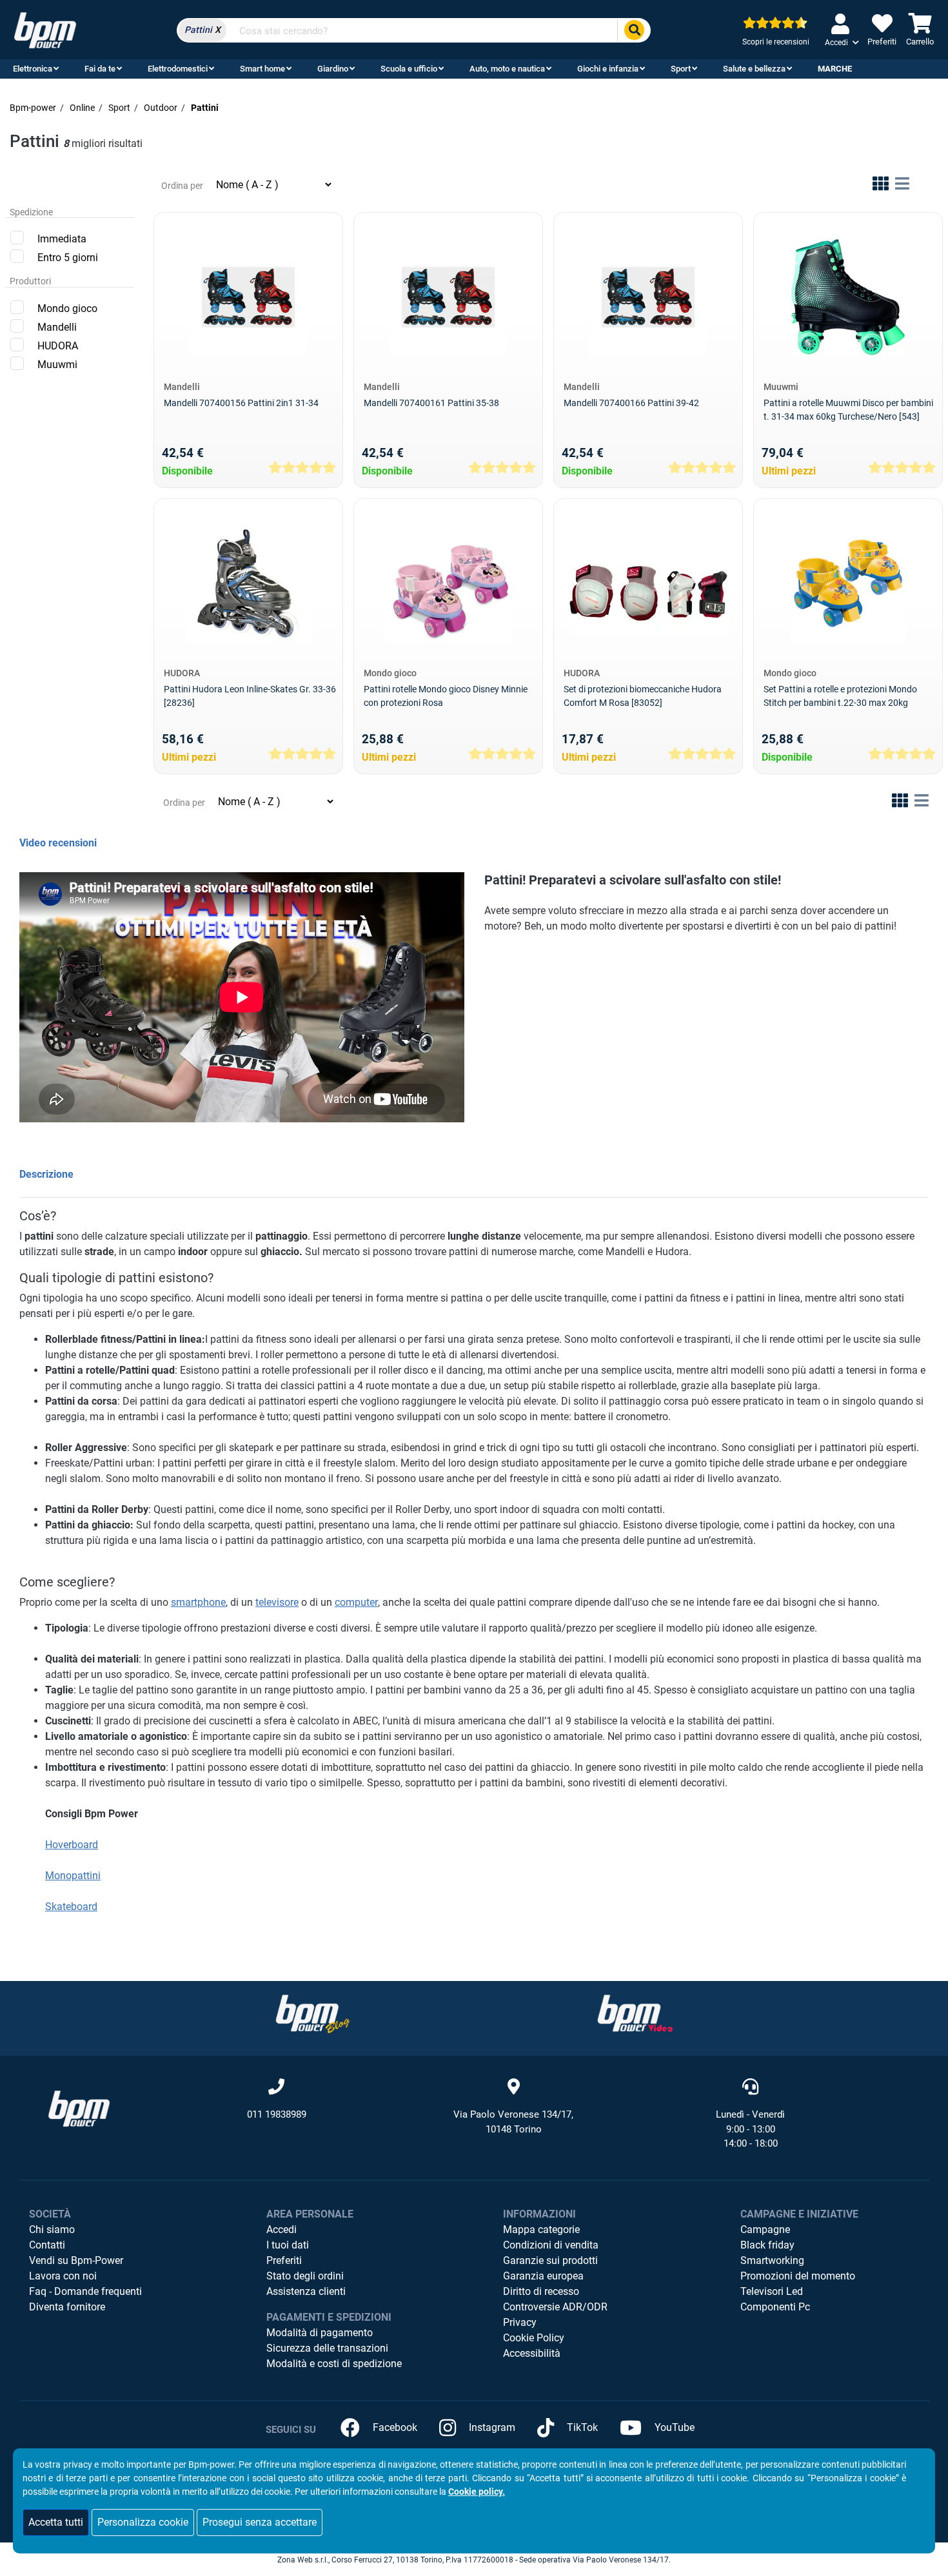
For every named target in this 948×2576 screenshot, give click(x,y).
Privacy (520, 2322)
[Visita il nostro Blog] (313, 2014)
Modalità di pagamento (320, 2333)
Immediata (62, 239)
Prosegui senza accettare (260, 2522)
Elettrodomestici (178, 69)
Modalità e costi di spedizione (334, 2364)
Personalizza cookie (143, 2522)
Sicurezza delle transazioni (327, 2348)
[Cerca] (634, 31)
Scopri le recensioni (776, 42)
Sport (681, 69)
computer (356, 1602)
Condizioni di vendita (551, 2245)
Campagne (765, 2230)
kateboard (74, 1907)
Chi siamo (52, 2230)
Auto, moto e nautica (507, 69)
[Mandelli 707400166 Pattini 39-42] (648, 297)
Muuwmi (57, 365)
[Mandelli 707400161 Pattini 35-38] (448, 297)
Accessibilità (532, 2353)
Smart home (262, 69)
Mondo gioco (67, 308)
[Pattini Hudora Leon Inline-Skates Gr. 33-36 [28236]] (248, 583)
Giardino (333, 69)
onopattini (77, 1876)
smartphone (198, 1602)
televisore (277, 1602)
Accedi (281, 2230)
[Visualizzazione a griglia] (881, 186)
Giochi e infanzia (608, 69)
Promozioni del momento (798, 2276)
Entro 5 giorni (68, 258)
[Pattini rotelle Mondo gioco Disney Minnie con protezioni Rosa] (448, 583)
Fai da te (100, 69)
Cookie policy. (477, 2492)
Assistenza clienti (306, 2291)
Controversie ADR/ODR (555, 2307)
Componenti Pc (775, 2307)
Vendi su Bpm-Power (76, 2260)
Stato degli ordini (305, 2276)
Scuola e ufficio (409, 69)
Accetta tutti (56, 2522)
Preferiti (284, 2260)
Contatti (47, 2245)
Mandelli (57, 327)
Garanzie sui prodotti (550, 2260)
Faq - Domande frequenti (85, 2291)
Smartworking (772, 2260)
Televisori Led (772, 2291)
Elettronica (33, 69)
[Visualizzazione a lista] (902, 186)
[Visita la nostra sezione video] (635, 2014)
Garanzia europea (543, 2276)
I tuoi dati (288, 2245)
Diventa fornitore (67, 2307)
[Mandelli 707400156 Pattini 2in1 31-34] (248, 297)
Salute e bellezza (754, 69)
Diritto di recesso (541, 2291)
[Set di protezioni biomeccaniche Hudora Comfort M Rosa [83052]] (648, 583)
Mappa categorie (541, 2230)
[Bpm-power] (45, 29)
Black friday (767, 2245)
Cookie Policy (534, 2338)
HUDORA (58, 346)
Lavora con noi (63, 2276)
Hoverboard (72, 1845)
